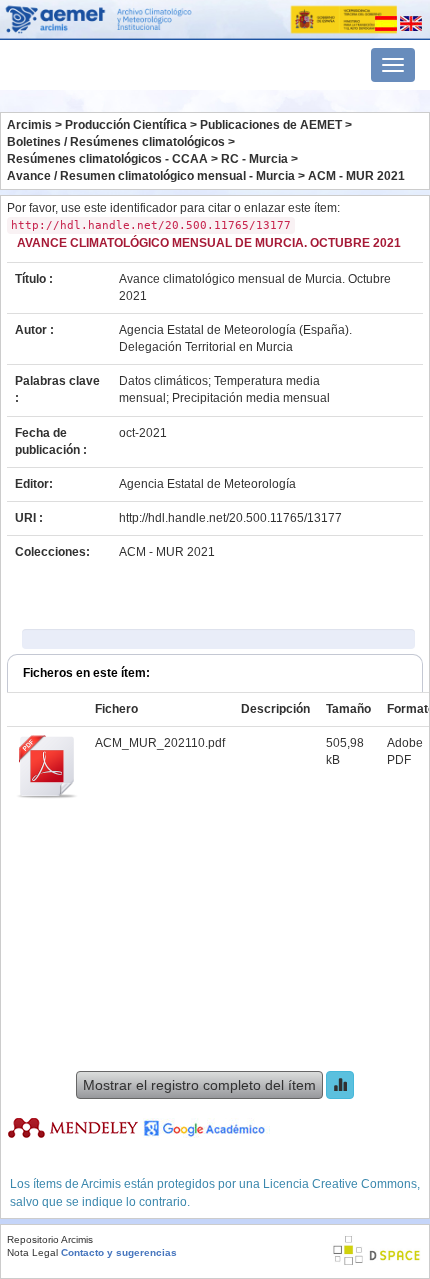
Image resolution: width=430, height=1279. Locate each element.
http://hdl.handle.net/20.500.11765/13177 (230, 518)
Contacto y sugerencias (119, 1252)
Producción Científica (126, 125)
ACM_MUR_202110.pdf (160, 743)
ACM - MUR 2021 (356, 176)
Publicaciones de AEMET (271, 125)
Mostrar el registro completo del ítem (199, 1085)
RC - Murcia (254, 159)
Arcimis (29, 125)
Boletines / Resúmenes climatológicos (116, 142)
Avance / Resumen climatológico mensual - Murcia (151, 176)
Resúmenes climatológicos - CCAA (107, 159)
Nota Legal (32, 1252)
